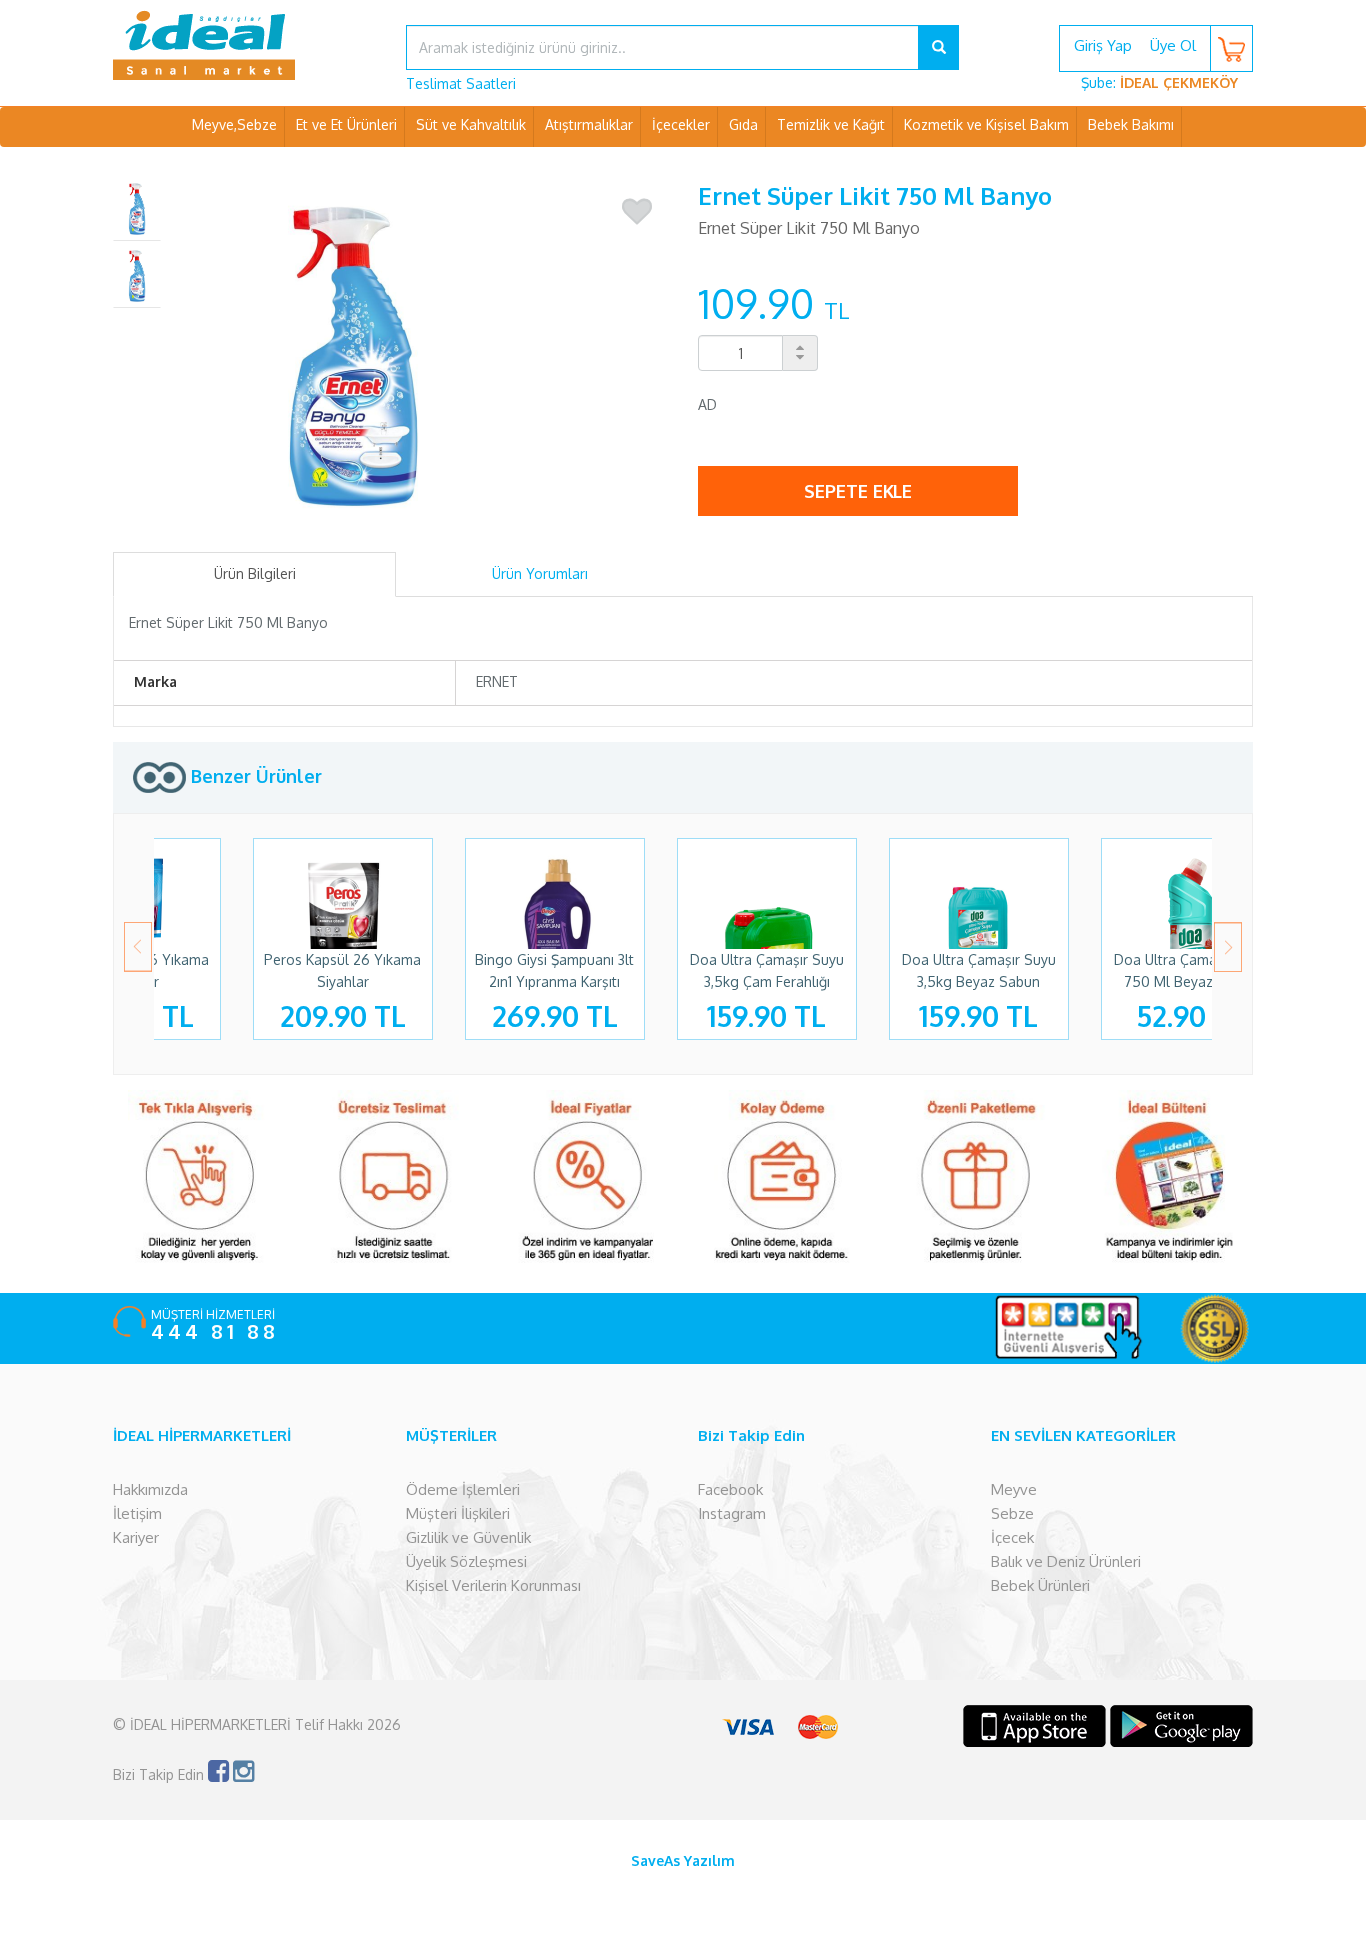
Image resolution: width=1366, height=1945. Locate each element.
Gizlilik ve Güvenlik (468, 1537)
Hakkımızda (150, 1489)
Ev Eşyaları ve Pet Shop (683, 164)
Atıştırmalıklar (589, 124)
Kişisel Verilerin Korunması (493, 1585)
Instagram (732, 1513)
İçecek (1012, 1537)
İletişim (137, 1513)
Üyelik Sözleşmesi (466, 1561)
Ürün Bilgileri (255, 573)
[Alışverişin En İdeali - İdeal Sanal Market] (244, 45)
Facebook (730, 1489)
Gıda (743, 124)
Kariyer (136, 1537)
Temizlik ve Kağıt (831, 124)
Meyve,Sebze (234, 124)
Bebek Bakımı (1131, 124)
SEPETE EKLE (858, 491)
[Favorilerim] (637, 212)
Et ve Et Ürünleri (346, 124)
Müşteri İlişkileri (458, 1513)
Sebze (1012, 1513)
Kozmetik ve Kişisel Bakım (986, 124)
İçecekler (681, 124)
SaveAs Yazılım (683, 1860)
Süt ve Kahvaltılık (471, 124)
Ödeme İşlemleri (463, 1489)
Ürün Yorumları (540, 573)
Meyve (1014, 1489)
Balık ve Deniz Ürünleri (1066, 1561)
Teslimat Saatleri (461, 83)
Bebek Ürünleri (1040, 1585)
